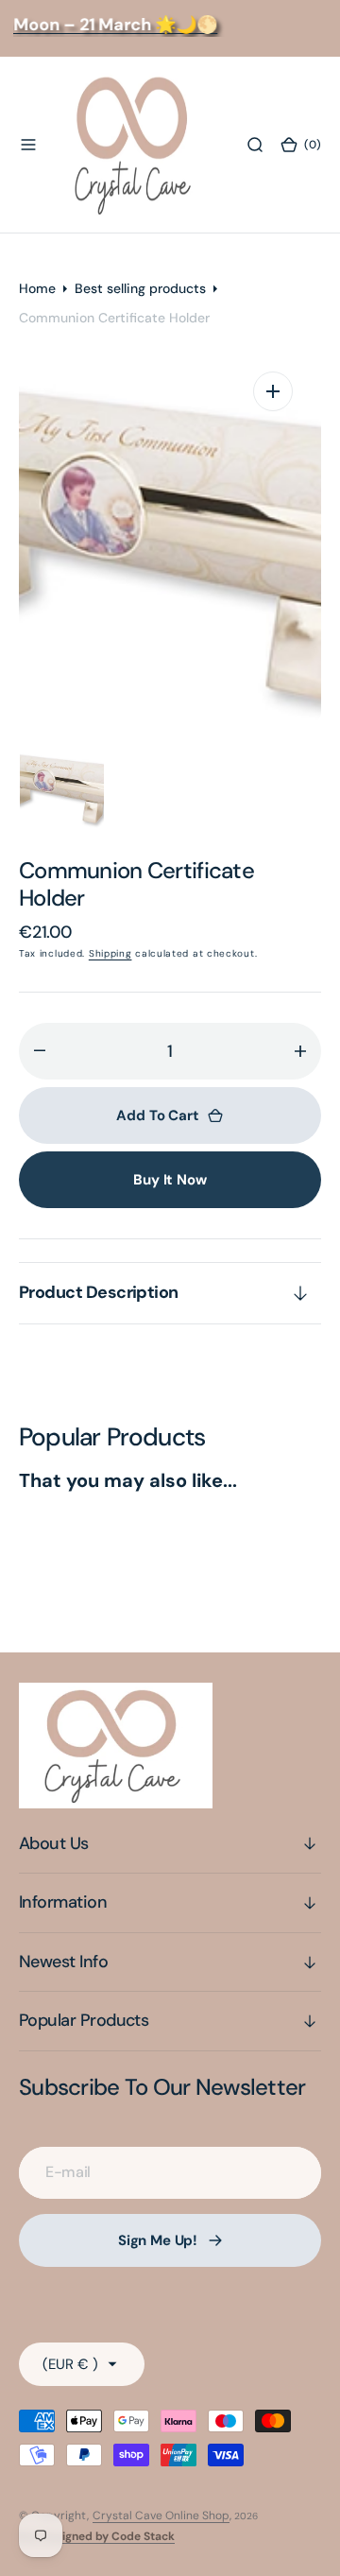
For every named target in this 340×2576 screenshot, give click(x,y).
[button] (28, 145)
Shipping (110, 953)
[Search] (255, 145)
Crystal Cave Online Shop (161, 2515)
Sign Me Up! (158, 2240)
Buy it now (170, 1180)
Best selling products (140, 288)
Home (37, 288)
